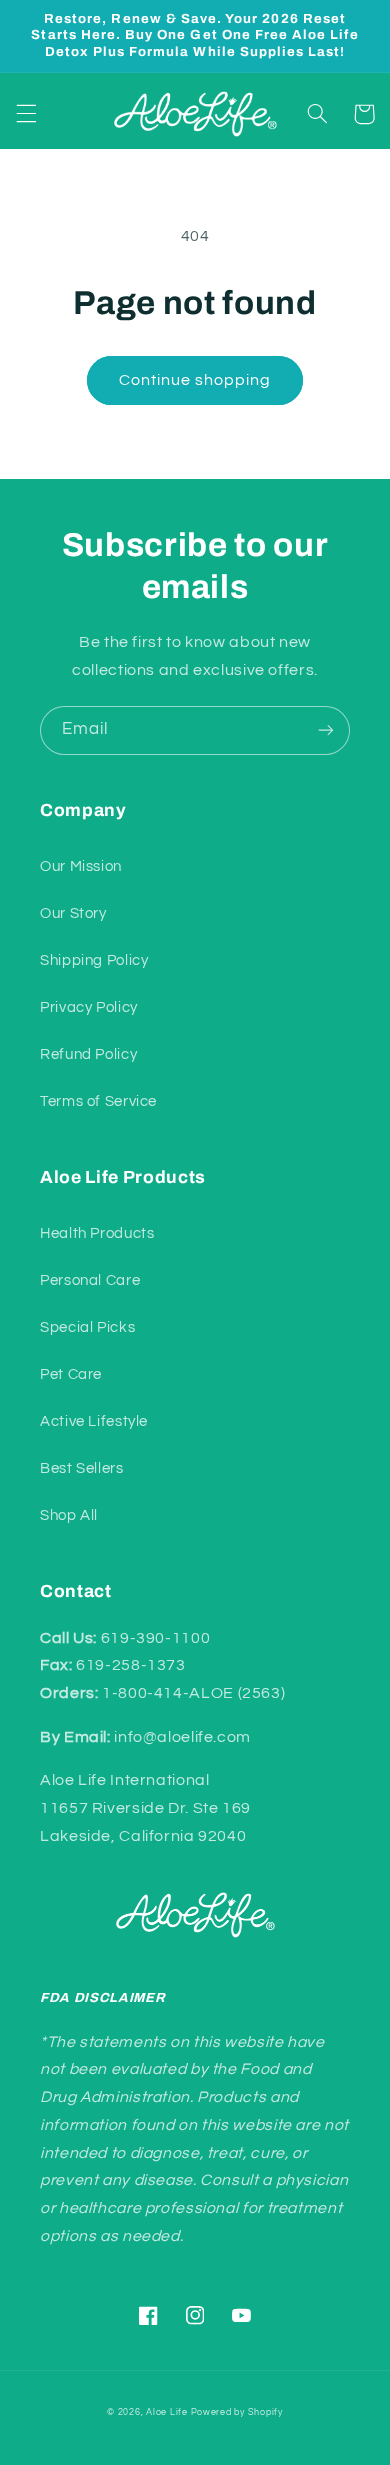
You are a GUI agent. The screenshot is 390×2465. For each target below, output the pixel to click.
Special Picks (87, 1327)
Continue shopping (195, 380)
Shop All (69, 1515)
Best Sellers (82, 1468)
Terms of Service (98, 1101)
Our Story (73, 913)
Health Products (97, 1233)
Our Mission (81, 866)
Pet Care (71, 1374)
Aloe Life (167, 2412)
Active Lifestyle (94, 1421)
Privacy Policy (89, 1007)
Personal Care (90, 1280)
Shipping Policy (94, 960)
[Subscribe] (326, 730)
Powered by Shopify (237, 2412)
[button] (26, 114)
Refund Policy (88, 1054)
